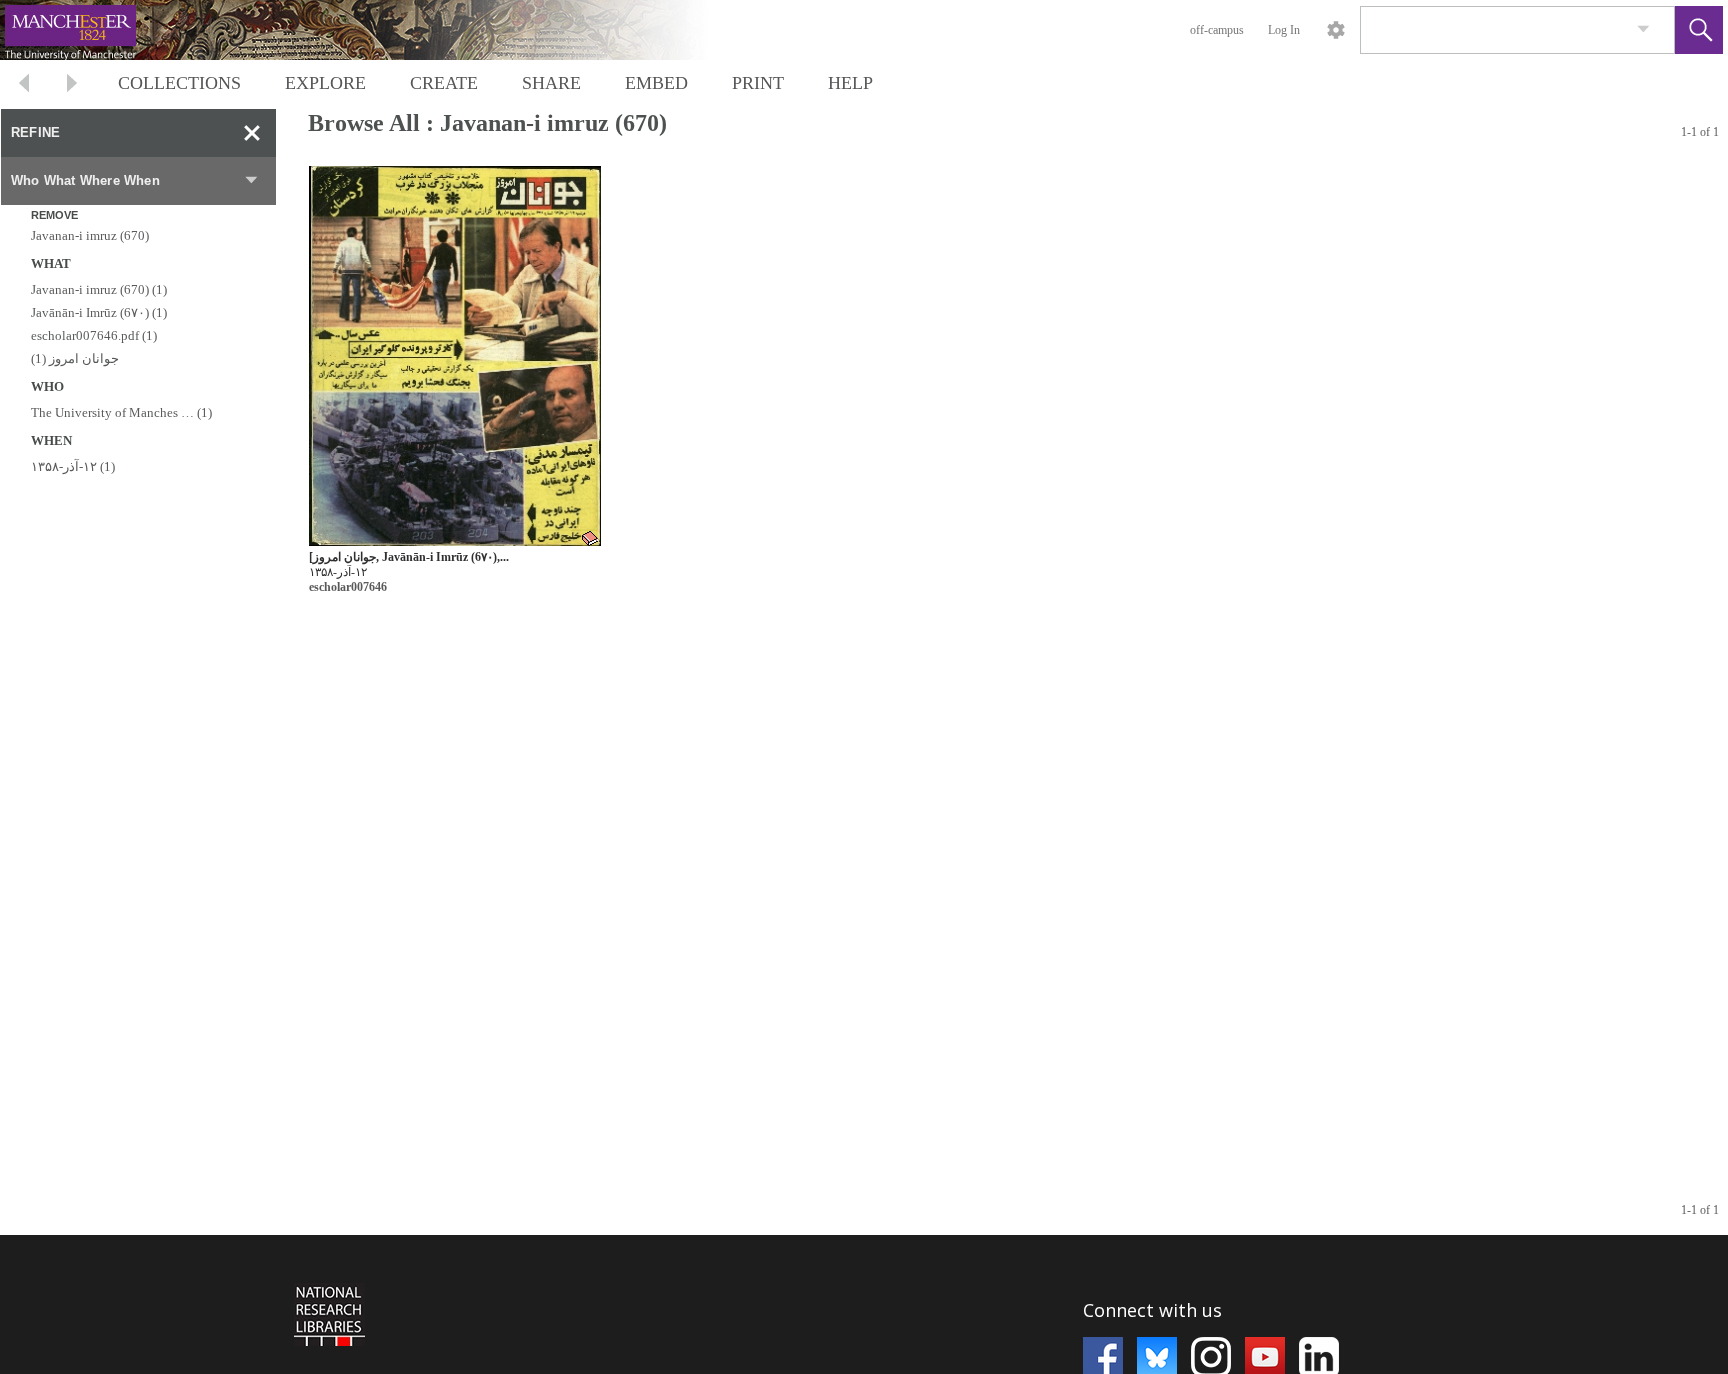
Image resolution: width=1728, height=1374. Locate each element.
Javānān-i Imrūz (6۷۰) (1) (99, 312)
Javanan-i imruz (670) (90, 235)
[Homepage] (377, 30)
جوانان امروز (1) (75, 358)
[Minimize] (252, 133)
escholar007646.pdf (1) (94, 335)
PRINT (758, 83)
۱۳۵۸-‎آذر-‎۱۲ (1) (73, 466)
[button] (1699, 30)
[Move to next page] (72, 85)
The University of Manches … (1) (121, 412)
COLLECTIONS (179, 83)
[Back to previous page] (24, 85)
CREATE (444, 83)
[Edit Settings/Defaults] (1336, 30)
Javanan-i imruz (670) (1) (99, 289)
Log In (1284, 30)
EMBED (656, 83)
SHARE (551, 83)
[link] (1643, 29)
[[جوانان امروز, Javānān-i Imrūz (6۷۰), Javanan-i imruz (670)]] (455, 356)
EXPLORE (325, 83)
